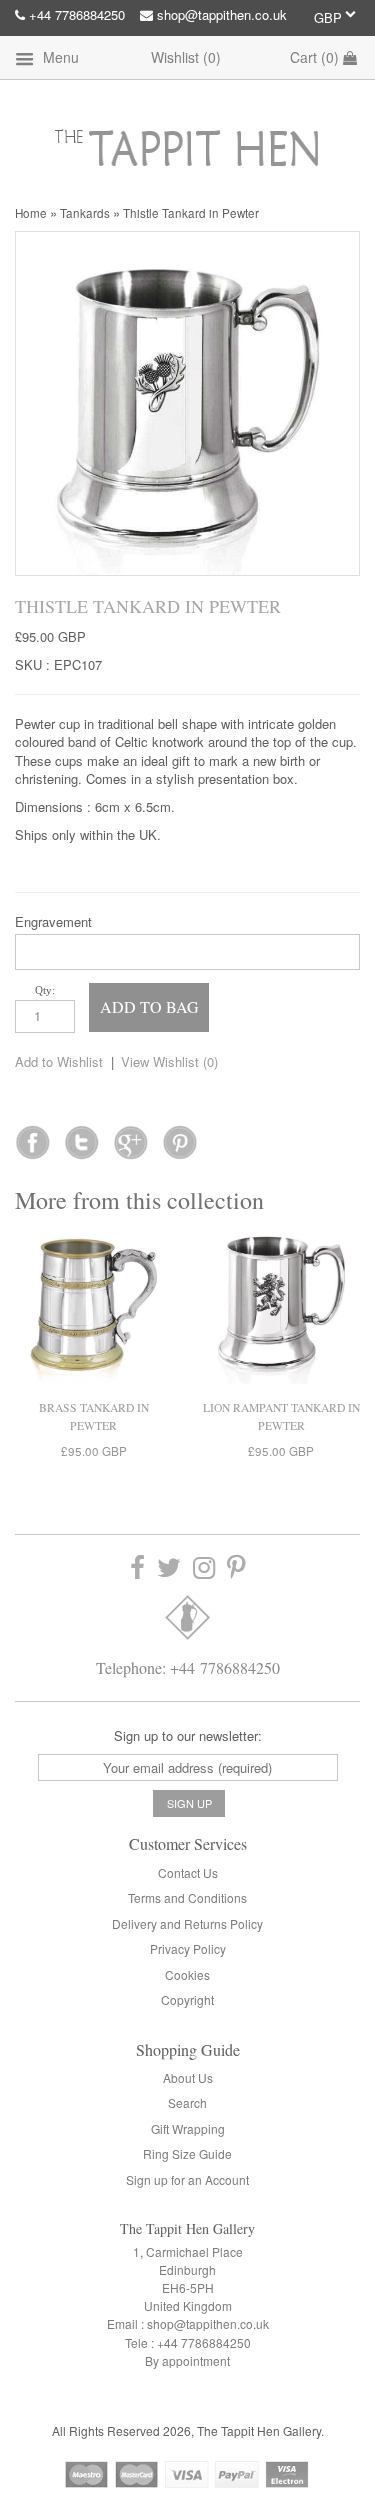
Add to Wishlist (59, 1061)
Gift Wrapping (188, 2128)
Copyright (187, 1999)
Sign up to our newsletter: (188, 1735)
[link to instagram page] (204, 1567)
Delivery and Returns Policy (187, 1923)
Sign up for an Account (187, 2179)
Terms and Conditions (187, 1897)
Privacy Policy (188, 1948)
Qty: (45, 990)
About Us (188, 2077)
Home (31, 213)
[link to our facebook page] (32, 1136)
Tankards (85, 213)
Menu (59, 57)
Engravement (53, 922)
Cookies (187, 1974)
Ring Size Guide (187, 2153)
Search (187, 2102)
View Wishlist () (169, 1061)
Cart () (316, 57)
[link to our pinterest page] (236, 1567)
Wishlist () (186, 57)
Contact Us (188, 1872)
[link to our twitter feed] (81, 1136)
